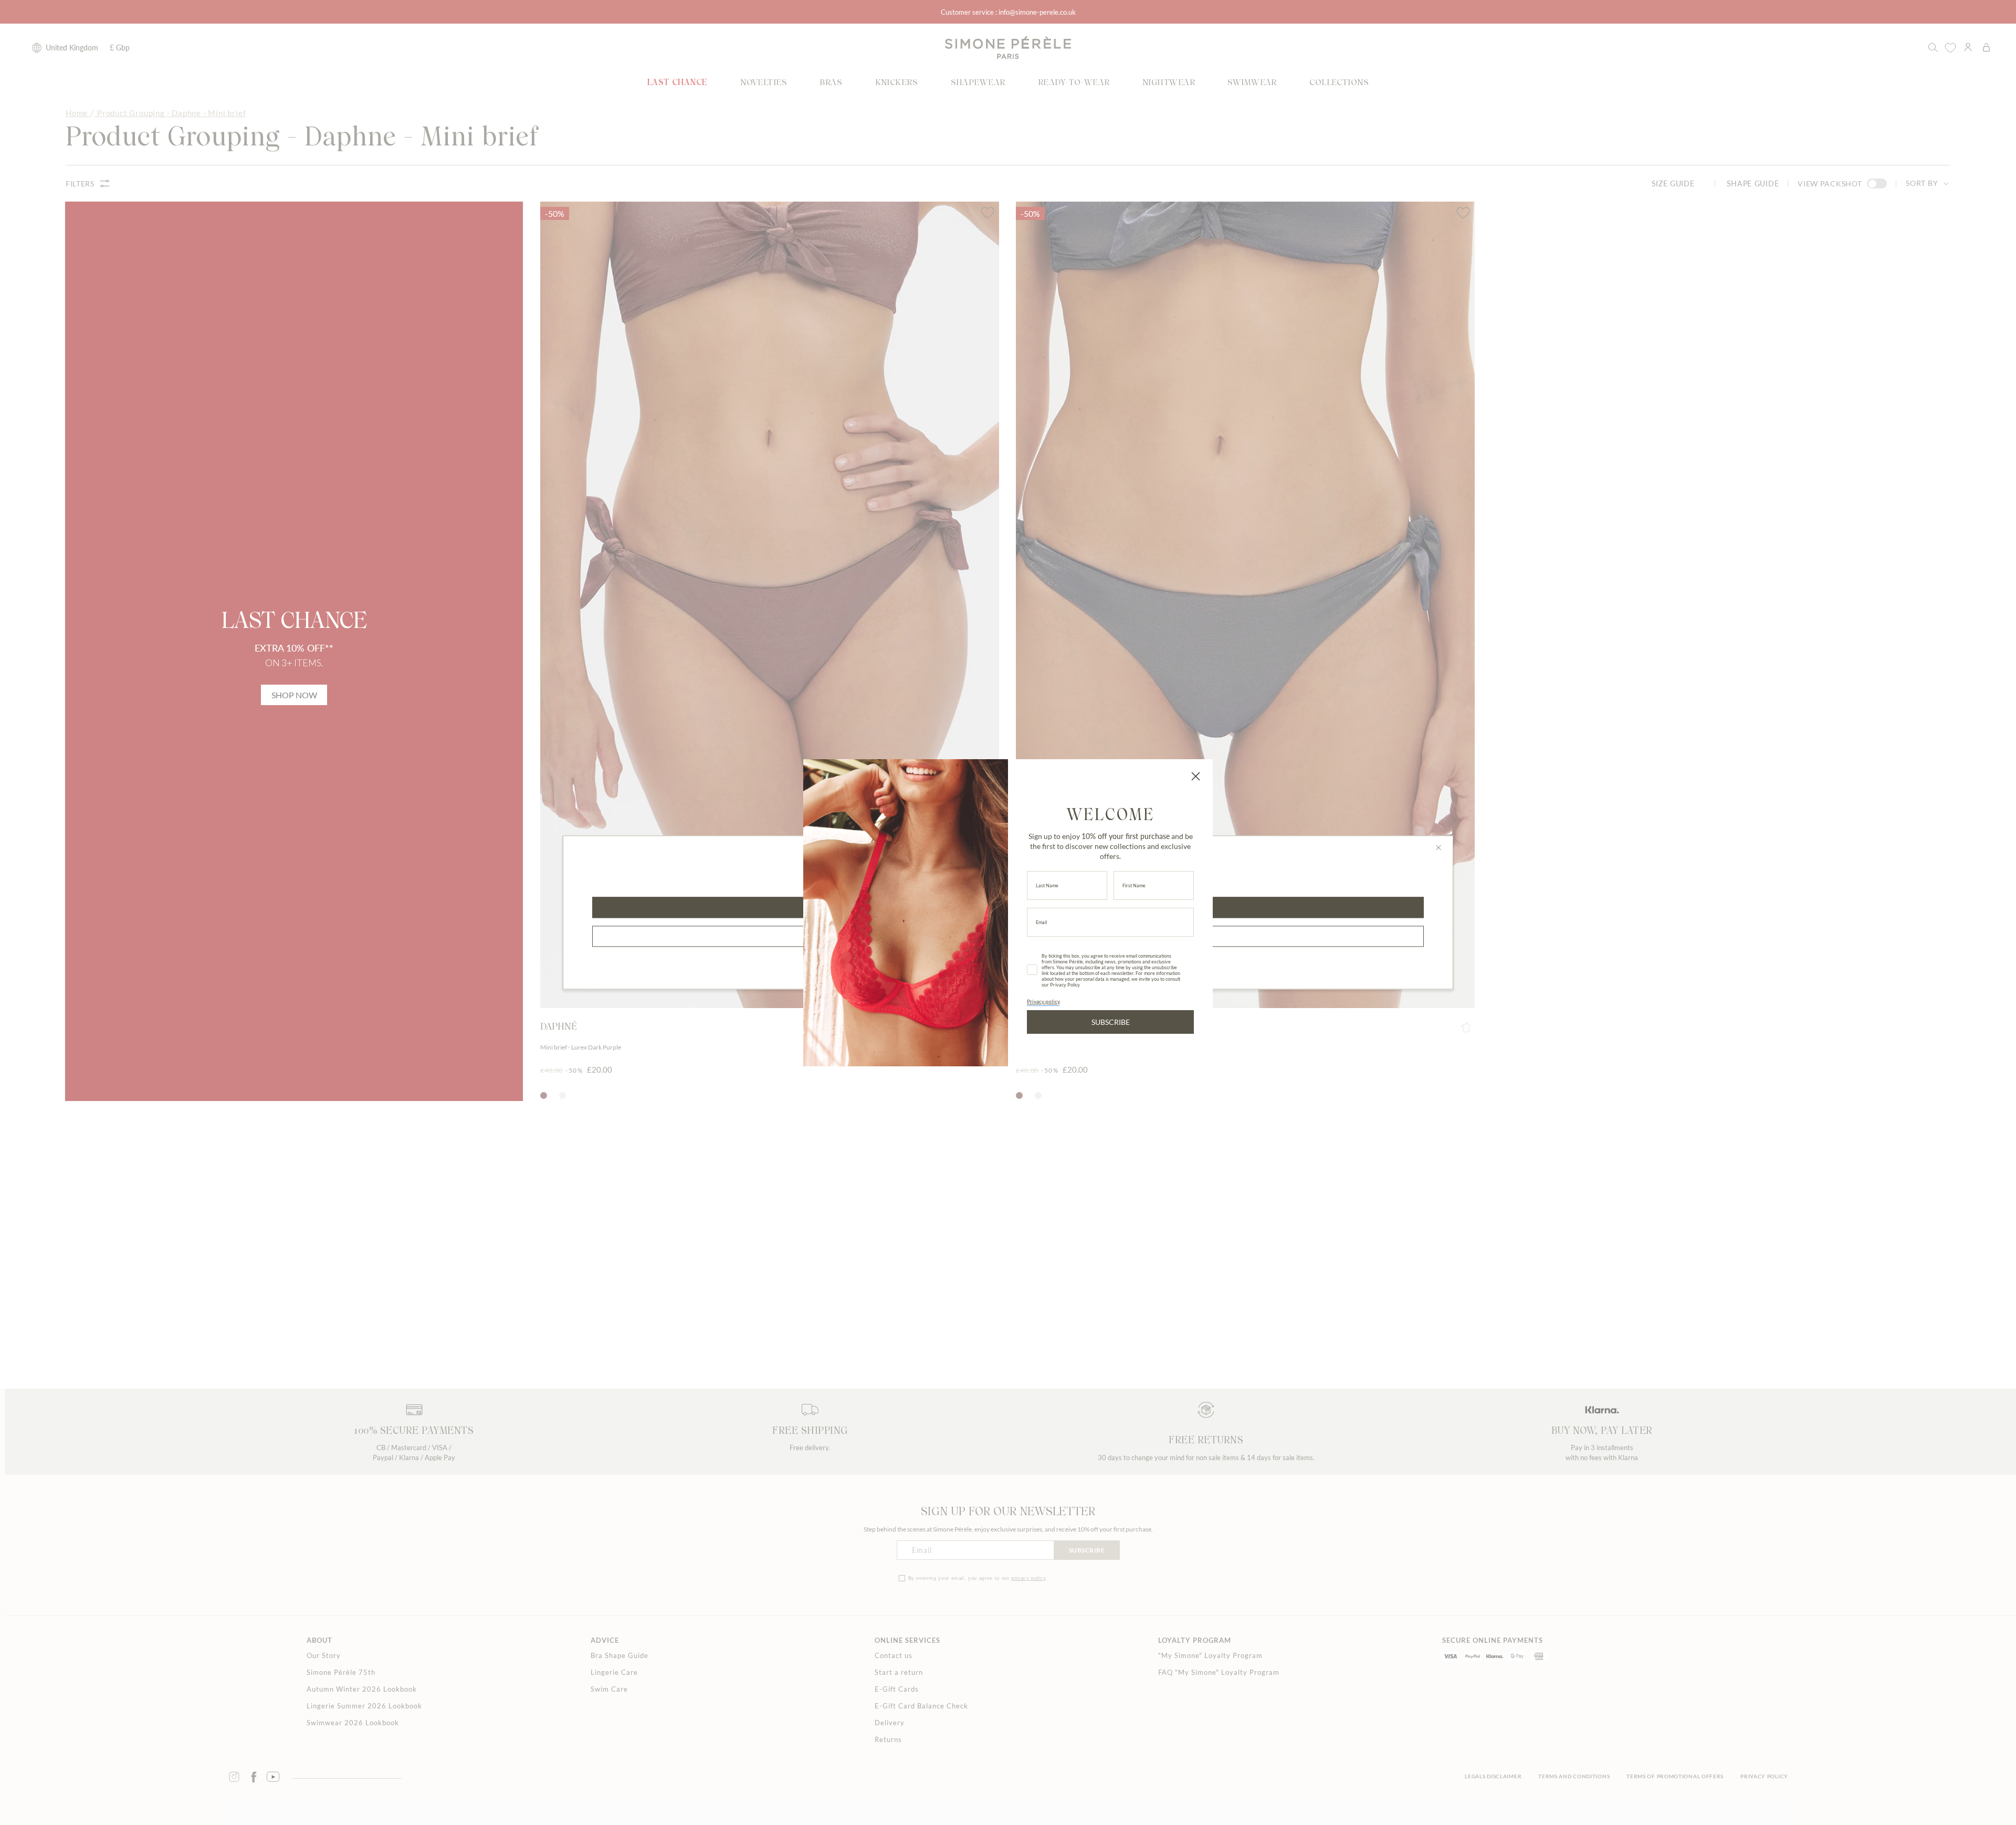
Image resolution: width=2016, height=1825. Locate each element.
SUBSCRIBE (1111, 1022)
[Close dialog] (1196, 776)
